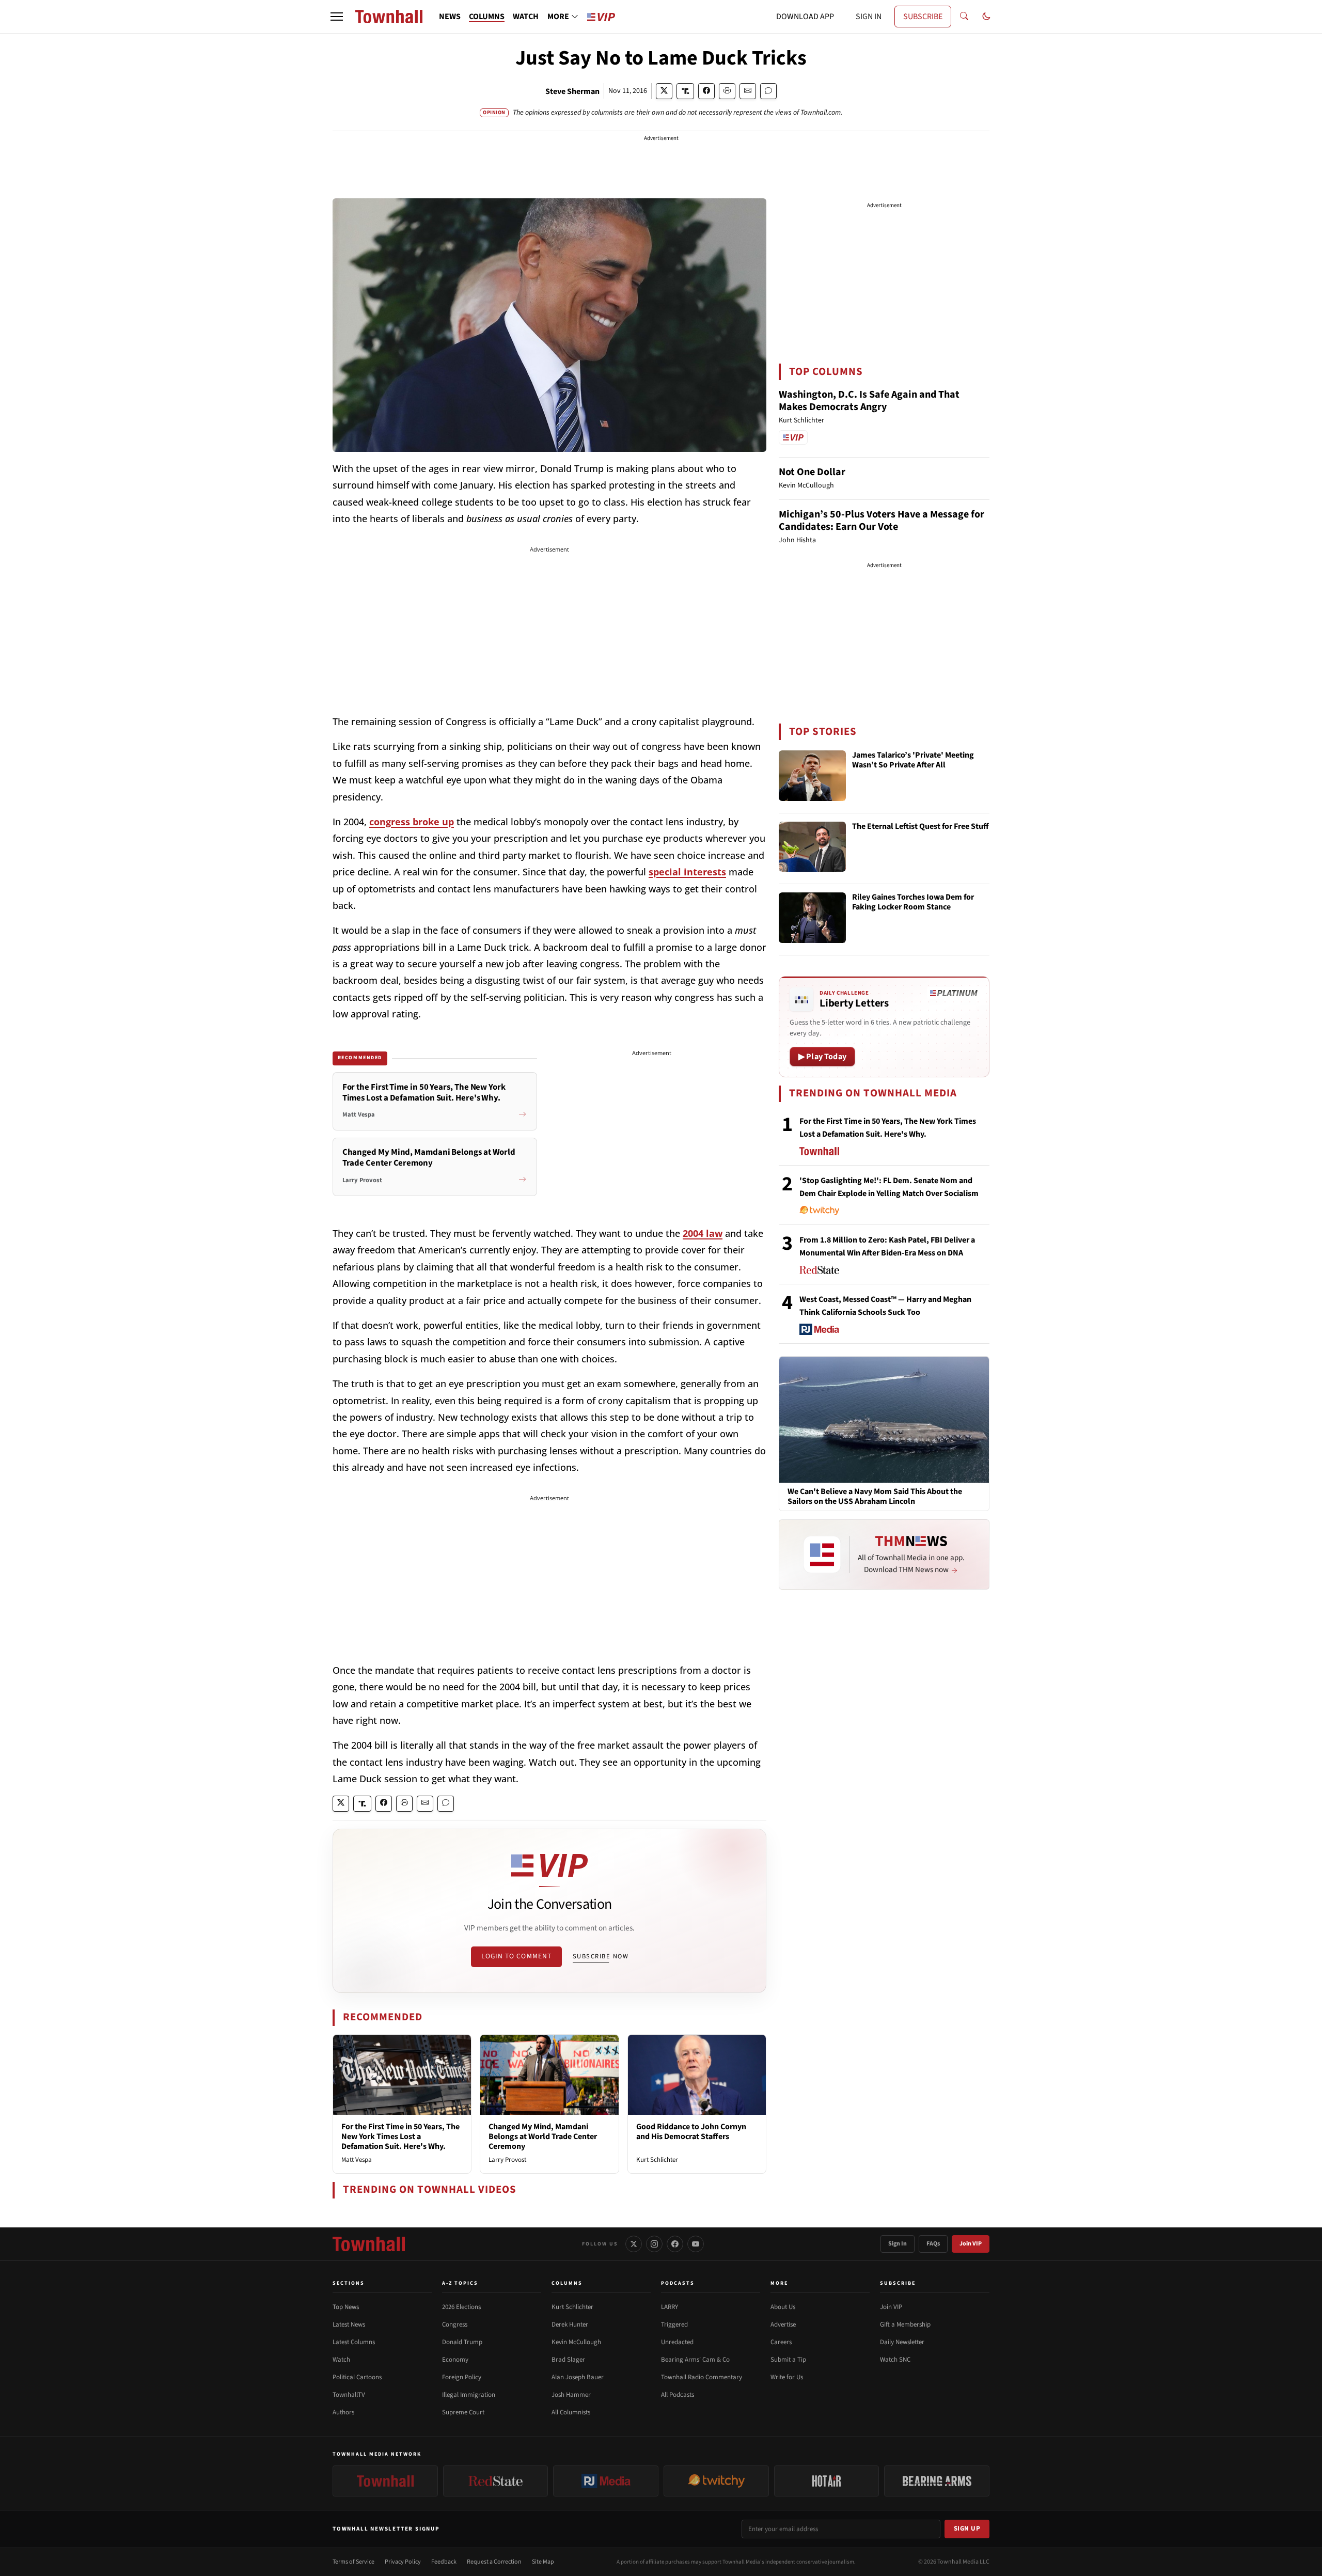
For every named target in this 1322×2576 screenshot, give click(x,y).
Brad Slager (568, 2360)
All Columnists (571, 2412)
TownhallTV (349, 2395)
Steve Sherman (572, 91)
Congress (455, 2324)
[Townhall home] (369, 2244)
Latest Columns (354, 2342)
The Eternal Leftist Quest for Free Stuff (920, 827)
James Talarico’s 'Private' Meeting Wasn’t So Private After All (913, 760)
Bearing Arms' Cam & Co (695, 2360)
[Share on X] (664, 91)
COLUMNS (487, 17)
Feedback (444, 2562)
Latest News (349, 2324)
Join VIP (971, 2244)
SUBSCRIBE (923, 17)
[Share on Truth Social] (686, 91)
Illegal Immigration (469, 2395)
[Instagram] (654, 2244)
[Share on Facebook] (706, 91)
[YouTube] (696, 2244)
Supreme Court (463, 2412)
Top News (346, 2307)
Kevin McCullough (576, 2342)
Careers (781, 2342)
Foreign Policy (462, 2377)
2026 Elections (461, 2307)
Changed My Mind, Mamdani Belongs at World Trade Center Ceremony (543, 2137)
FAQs (933, 2244)
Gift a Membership (905, 2324)
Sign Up (967, 2528)
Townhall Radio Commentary (702, 2377)
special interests (687, 872)
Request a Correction (494, 2562)
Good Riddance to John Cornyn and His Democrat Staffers (691, 2132)
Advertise (783, 2324)
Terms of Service (353, 2562)
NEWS (450, 17)
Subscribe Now (601, 1956)
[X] (634, 2244)
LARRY (670, 2307)
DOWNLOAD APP (805, 17)
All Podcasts (678, 2395)
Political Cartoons (357, 2377)
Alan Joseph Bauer (578, 2377)
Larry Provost (507, 2160)
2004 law (703, 1233)
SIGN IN (869, 17)
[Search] (964, 17)
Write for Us (787, 2377)
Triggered (674, 2324)
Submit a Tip (788, 2360)
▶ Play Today (822, 1057)
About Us (783, 2307)
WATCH (526, 17)
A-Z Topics (460, 2283)
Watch (341, 2360)
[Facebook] (675, 2244)
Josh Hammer (571, 2395)
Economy (455, 2360)
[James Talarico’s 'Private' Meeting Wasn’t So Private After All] (812, 776)
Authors (343, 2412)
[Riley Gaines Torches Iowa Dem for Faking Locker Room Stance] (812, 918)
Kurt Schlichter (657, 2160)
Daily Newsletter (902, 2342)
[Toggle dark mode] (986, 17)
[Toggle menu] (337, 17)
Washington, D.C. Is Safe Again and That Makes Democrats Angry (869, 401)
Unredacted (677, 2342)
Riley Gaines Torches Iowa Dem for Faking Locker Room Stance (913, 902)
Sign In (898, 2244)
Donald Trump (462, 2342)
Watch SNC (895, 2360)
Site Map (543, 2562)
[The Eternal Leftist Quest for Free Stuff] (812, 847)
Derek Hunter (570, 2324)
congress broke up (412, 822)
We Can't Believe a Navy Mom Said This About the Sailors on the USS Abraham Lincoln (875, 1497)
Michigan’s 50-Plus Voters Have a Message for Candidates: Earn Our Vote (882, 521)
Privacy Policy (403, 2562)
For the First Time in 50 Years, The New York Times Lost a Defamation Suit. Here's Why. (400, 2137)
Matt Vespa (357, 2160)
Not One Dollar (812, 472)
